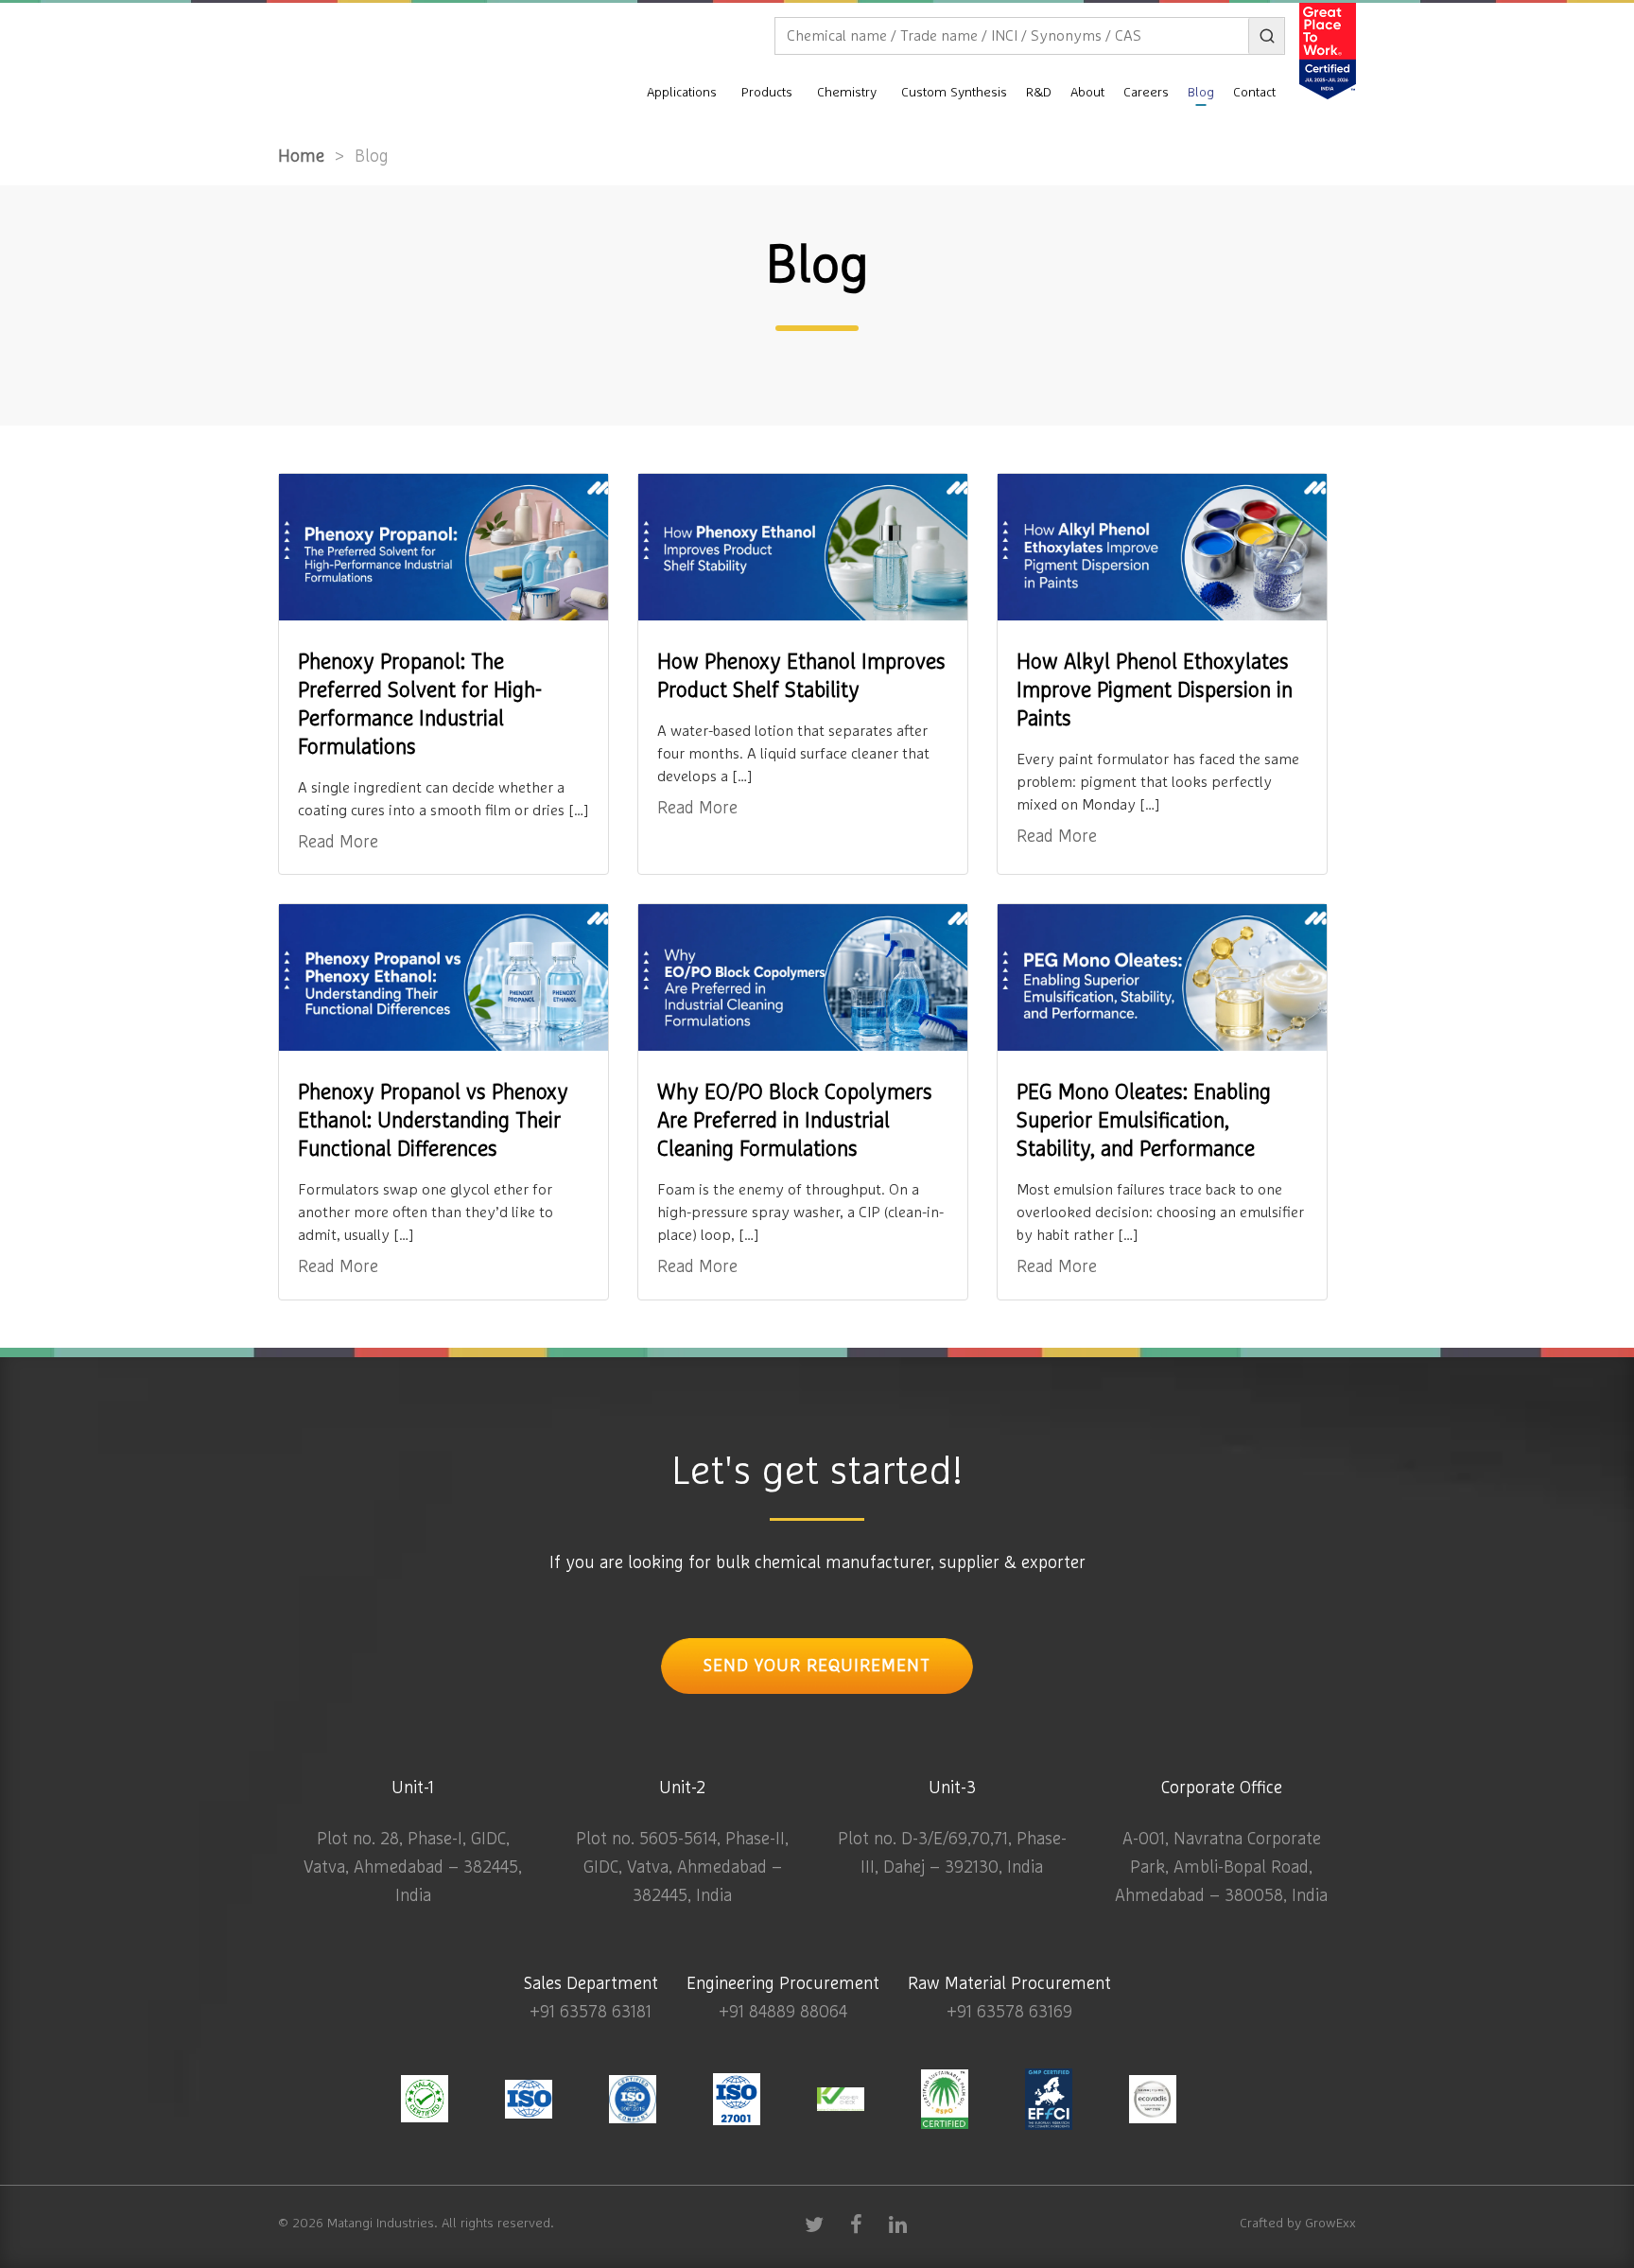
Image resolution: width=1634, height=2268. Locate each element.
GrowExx (1330, 2224)
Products (767, 93)
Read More (338, 843)
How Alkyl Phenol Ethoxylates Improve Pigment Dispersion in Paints (1155, 691)
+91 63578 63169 (1009, 2013)
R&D (1039, 93)
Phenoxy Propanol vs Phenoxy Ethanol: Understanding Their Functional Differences (433, 1122)
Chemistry (847, 93)
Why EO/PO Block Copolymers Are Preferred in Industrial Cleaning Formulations (795, 1122)
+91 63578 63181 (591, 2013)
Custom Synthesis (954, 93)
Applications (682, 93)
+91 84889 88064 (783, 2013)
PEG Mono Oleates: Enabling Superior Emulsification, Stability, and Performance (1144, 1122)
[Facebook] (856, 2224)
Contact (1254, 93)
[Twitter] (814, 2224)
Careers (1146, 93)
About (1087, 93)
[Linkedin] (897, 2224)
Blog (1201, 93)
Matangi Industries (381, 2224)
